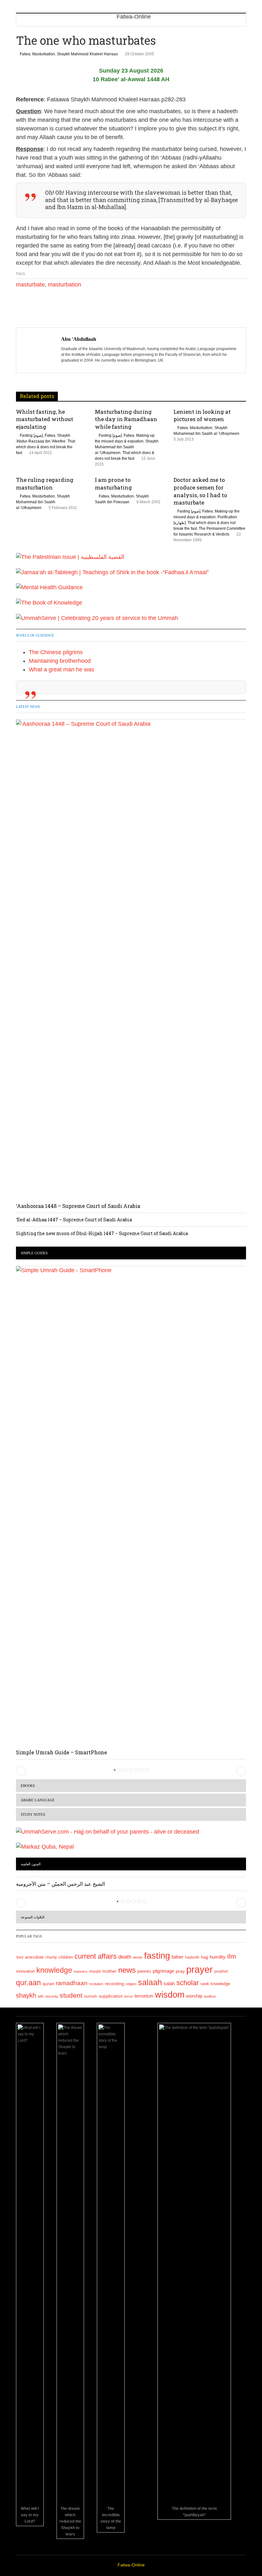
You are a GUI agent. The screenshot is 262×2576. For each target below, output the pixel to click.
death (125, 1957)
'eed (20, 1957)
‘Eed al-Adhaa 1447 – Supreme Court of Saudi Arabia (74, 1220)
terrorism (144, 1996)
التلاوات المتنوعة (33, 1917)
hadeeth (192, 1957)
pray (180, 1971)
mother (109, 1971)
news (127, 1970)
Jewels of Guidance (35, 635)
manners (81, 1971)
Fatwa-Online (131, 2565)
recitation (96, 1984)
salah (169, 1984)
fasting (157, 1956)
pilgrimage (163, 1971)
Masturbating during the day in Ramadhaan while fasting (126, 419)
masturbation (65, 285)
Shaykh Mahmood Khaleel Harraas (87, 54)
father (177, 1957)
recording (114, 1984)
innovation (25, 1971)
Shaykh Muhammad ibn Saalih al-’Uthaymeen (127, 447)
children (66, 1957)
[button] (21, 1771)
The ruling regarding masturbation (45, 484)
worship (194, 1996)
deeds (138, 1957)
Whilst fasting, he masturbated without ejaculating (45, 419)
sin (41, 1996)
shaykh (26, 1995)
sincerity (52, 1996)
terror (129, 1996)
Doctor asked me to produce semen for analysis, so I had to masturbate (200, 491)
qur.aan (28, 1983)
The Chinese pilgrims (56, 652)
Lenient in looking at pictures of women (202, 415)
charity (51, 1957)
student (71, 1995)
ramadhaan (72, 1983)
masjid (95, 1971)
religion (131, 1984)
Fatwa (25, 54)
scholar (188, 1983)
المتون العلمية (31, 1864)
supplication (111, 1996)
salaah (150, 1982)
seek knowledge (215, 1984)
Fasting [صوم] (31, 435)
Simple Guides (34, 1253)
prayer (200, 1969)
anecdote (34, 1957)
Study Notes (33, 1814)
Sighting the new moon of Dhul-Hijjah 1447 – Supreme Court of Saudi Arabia (102, 1233)
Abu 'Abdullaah (79, 339)
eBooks (28, 1786)
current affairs (96, 1956)
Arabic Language (38, 1800)
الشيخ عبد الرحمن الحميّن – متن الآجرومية (60, 1884)
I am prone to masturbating (113, 484)
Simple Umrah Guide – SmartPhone (62, 1752)
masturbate (30, 285)
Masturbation (44, 54)
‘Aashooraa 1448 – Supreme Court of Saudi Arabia (78, 1206)
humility (218, 1957)
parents (144, 1971)
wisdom (170, 1995)
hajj (204, 1957)
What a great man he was (62, 669)
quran (48, 1984)
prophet (221, 1971)
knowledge (54, 1970)
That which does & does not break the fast (46, 447)
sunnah (91, 1996)
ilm (232, 1956)
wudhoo (210, 1996)
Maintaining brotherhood (60, 661)
